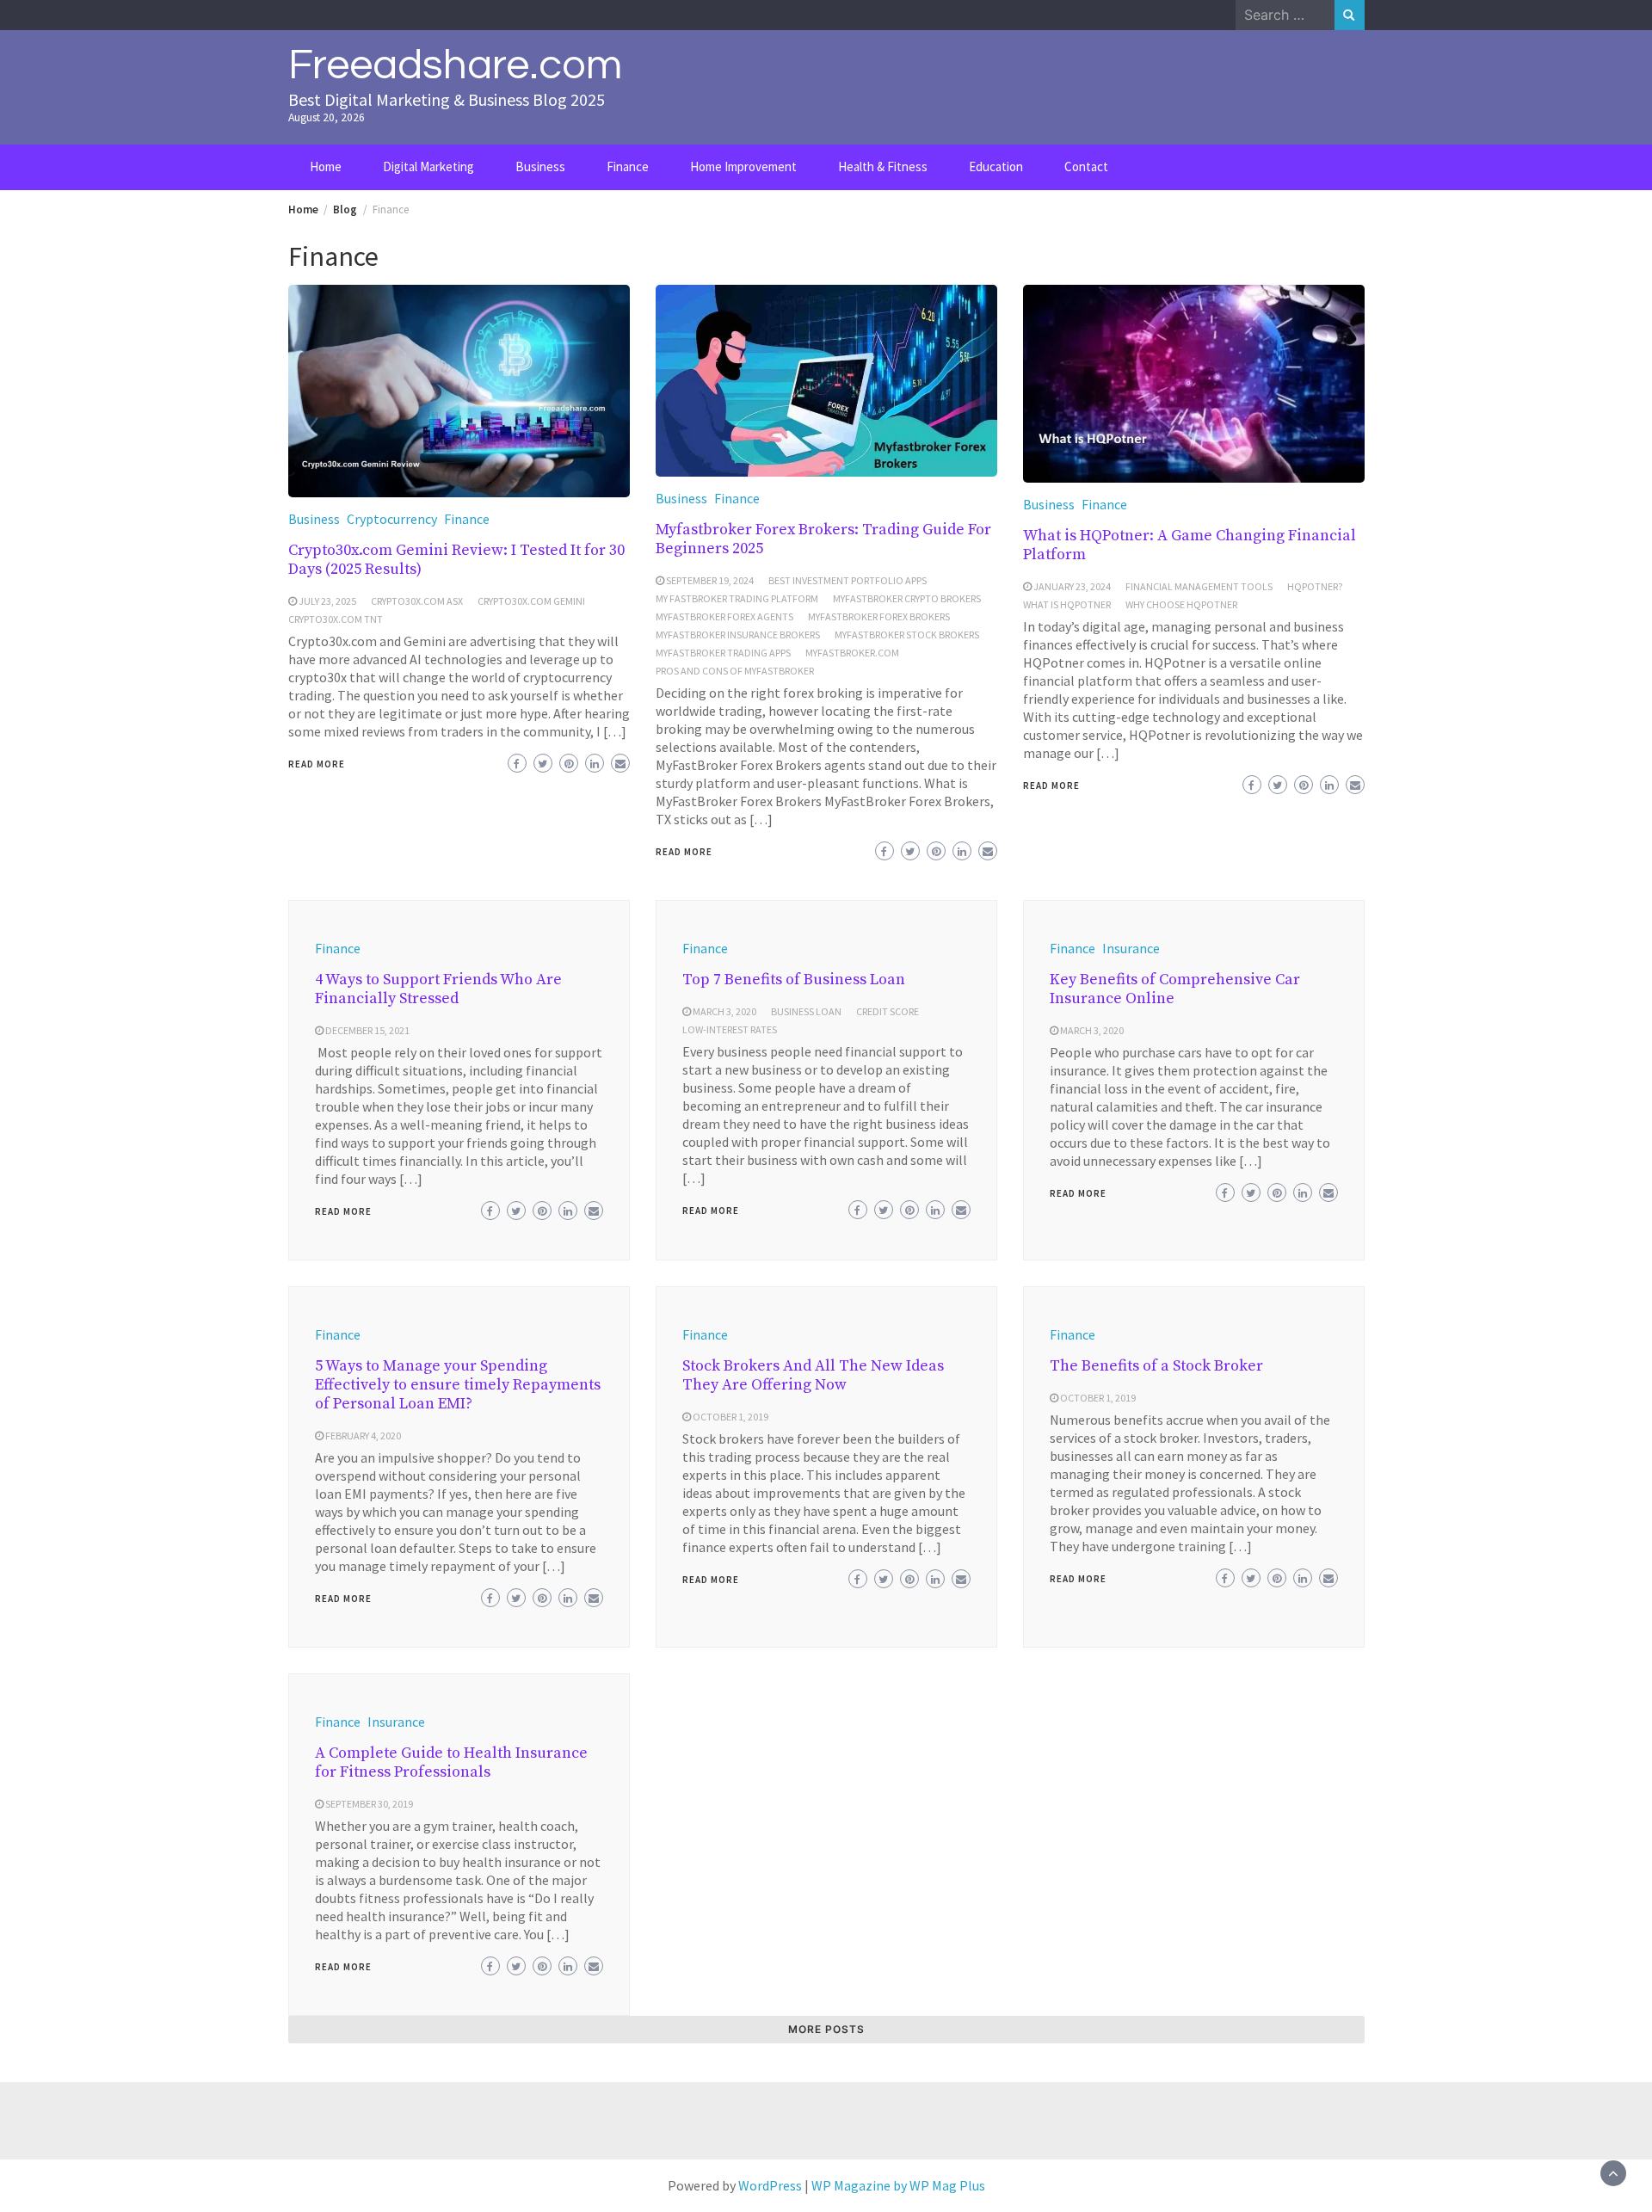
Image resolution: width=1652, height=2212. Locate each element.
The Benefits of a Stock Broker (1156, 1366)
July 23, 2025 (327, 601)
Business (540, 166)
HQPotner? (1315, 586)
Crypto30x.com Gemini (531, 601)
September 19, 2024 (710, 580)
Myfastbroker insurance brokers (738, 635)
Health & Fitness (883, 166)
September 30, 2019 (369, 1804)
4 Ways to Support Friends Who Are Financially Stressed (438, 989)
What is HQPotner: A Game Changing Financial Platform (1190, 545)
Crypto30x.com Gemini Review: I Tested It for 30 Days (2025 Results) (456, 560)
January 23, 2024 (1072, 586)
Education (996, 166)
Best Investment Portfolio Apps (848, 580)
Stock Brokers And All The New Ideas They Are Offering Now (813, 1375)
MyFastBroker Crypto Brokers (907, 598)
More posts (826, 2029)
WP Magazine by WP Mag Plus (898, 2185)
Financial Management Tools (1199, 586)
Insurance (1131, 948)
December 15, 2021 (367, 1030)
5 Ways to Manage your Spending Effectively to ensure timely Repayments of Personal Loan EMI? (458, 1385)
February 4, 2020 (363, 1436)
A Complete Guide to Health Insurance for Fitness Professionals (451, 1762)
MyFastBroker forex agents (724, 616)
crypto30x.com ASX (417, 601)
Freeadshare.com (455, 65)
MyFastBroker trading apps (723, 653)
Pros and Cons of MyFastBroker (735, 671)
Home (326, 166)
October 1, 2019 (730, 1417)
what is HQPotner (1067, 604)
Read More (317, 764)
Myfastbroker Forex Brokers (879, 616)
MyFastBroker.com (852, 653)
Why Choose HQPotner (1181, 604)
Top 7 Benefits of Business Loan (794, 980)
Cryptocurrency (392, 519)
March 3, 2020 (724, 1011)
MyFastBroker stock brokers (907, 635)
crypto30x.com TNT (336, 619)
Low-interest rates (730, 1029)
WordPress (770, 2185)
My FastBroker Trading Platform (737, 598)
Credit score (888, 1011)
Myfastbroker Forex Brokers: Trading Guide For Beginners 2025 (823, 539)
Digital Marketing (428, 166)
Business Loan (806, 1011)
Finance (628, 166)
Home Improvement (743, 166)
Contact (1086, 166)
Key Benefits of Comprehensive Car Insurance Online (1175, 989)
